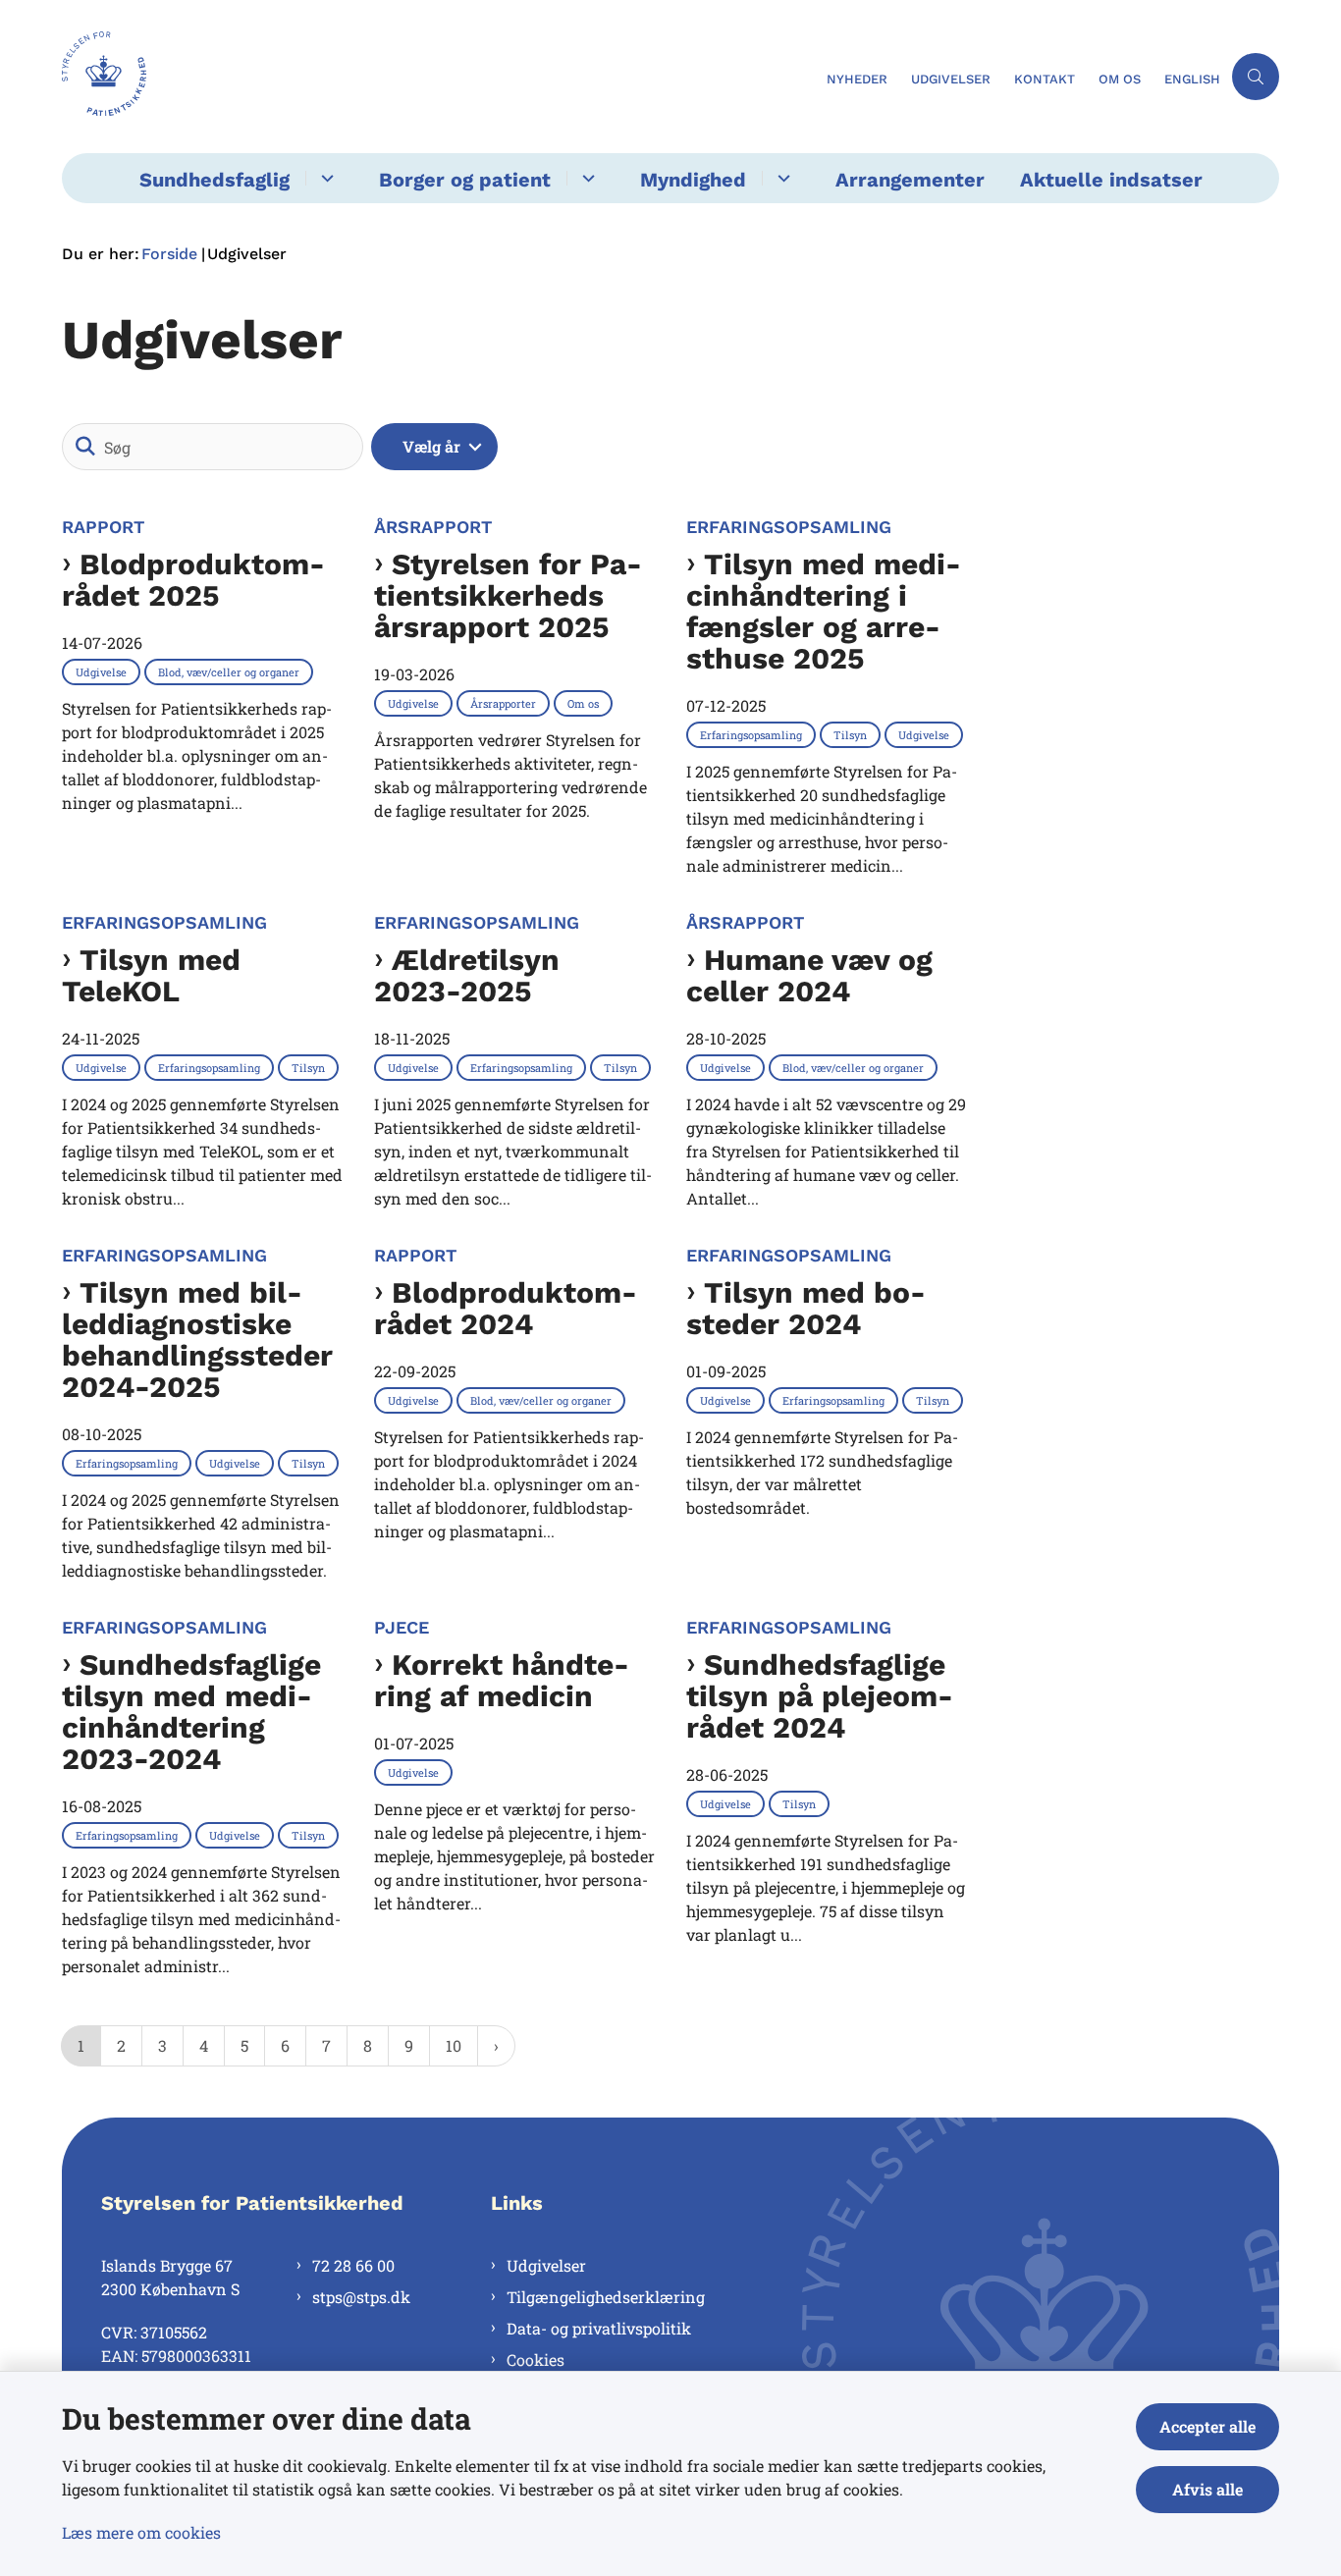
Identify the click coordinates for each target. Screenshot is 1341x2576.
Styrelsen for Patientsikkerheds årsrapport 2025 (508, 596)
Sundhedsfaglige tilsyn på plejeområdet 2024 (820, 1696)
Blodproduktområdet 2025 (193, 580)
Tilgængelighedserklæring (606, 2297)
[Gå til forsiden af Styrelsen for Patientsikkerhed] (438, 77)
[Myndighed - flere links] (781, 178)
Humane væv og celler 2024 (809, 976)
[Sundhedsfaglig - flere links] (324, 178)
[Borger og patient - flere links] (586, 178)
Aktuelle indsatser (1111, 180)
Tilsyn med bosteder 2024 (806, 1309)
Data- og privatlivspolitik (599, 2328)
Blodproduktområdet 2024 (506, 1309)
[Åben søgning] (1256, 77)
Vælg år (431, 446)
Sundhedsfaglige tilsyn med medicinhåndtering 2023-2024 (191, 1712)
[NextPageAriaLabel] (496, 2046)
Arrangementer (910, 180)
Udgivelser (546, 2265)
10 (454, 2045)
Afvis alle (1207, 2489)
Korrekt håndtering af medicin (502, 1681)
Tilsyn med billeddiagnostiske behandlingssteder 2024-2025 (197, 1340)
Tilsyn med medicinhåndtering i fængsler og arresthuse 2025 (824, 612)
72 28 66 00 (353, 2265)
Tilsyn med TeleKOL (151, 976)
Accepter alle (1207, 2426)
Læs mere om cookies (141, 2532)
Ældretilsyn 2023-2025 (467, 976)
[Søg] (85, 447)
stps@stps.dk (361, 2297)
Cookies (536, 2360)
